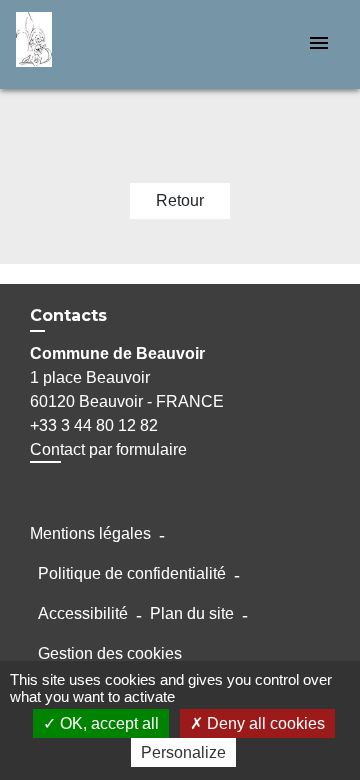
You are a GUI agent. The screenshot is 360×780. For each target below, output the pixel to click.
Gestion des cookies (110, 653)
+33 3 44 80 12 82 (94, 425)
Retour (180, 200)
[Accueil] (91, 44)
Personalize (183, 752)
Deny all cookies (264, 723)
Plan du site (192, 613)
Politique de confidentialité (132, 573)
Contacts (68, 315)
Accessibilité (83, 613)
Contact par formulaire (108, 449)
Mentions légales (90, 533)
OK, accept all (107, 723)
